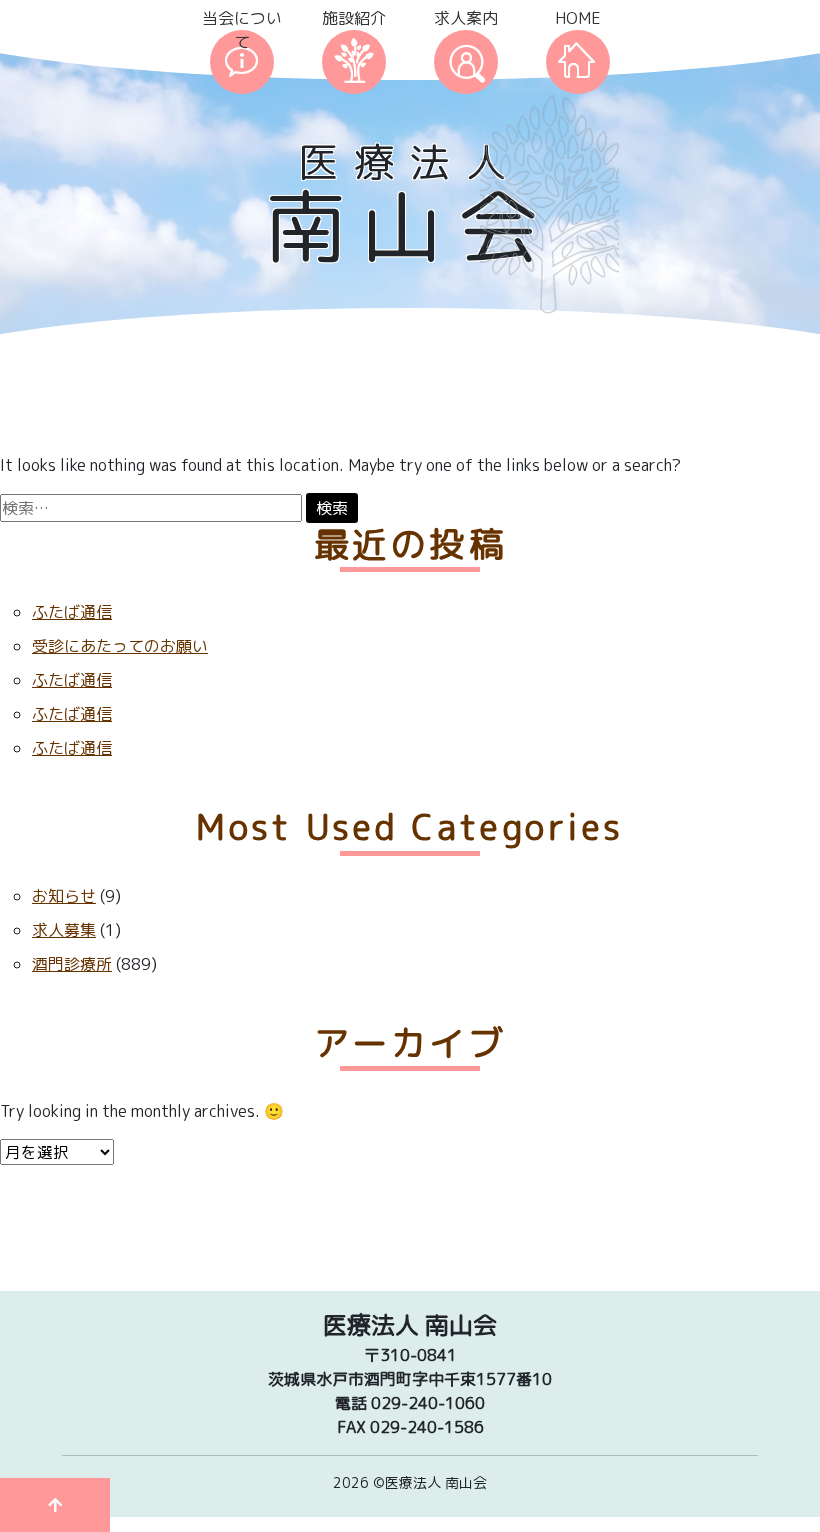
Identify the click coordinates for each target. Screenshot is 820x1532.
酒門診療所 (72, 964)
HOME (578, 18)
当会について (242, 30)
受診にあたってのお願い (120, 646)
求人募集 (64, 930)
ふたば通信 (72, 612)
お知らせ (64, 896)
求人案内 (466, 18)
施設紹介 (354, 18)
